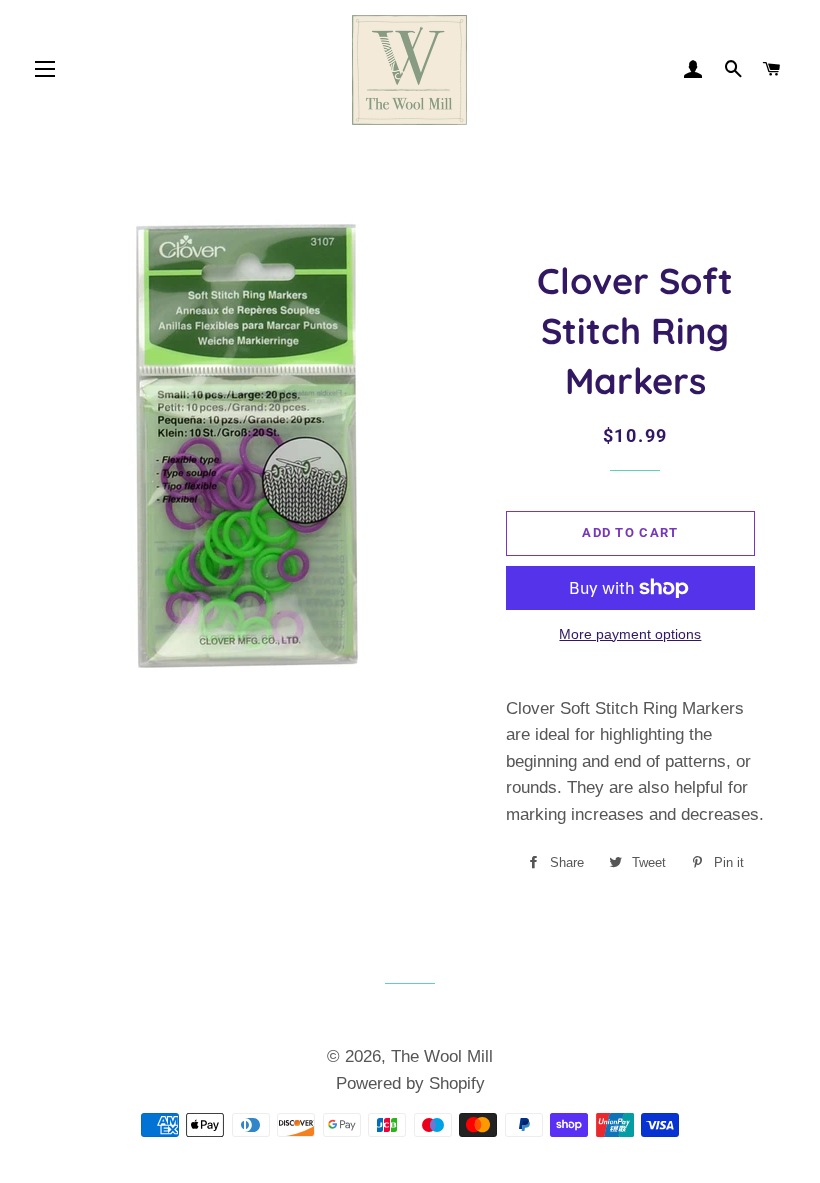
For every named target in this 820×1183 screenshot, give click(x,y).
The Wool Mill (442, 1056)
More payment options (630, 634)
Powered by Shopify (410, 1083)
